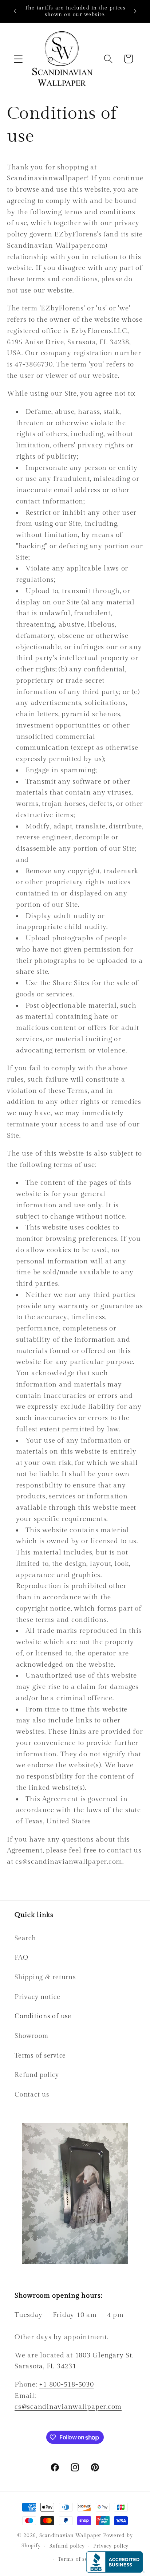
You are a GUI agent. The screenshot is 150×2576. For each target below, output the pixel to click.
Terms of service (40, 2056)
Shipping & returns (45, 1977)
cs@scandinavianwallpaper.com (68, 2407)
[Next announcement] (135, 11)
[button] (18, 59)
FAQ (21, 1958)
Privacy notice (37, 1997)
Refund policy (37, 2075)
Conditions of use (43, 2016)
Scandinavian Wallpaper (70, 2536)
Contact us (32, 2095)
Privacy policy (111, 2546)
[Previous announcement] (15, 11)
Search (25, 1938)
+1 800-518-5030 (66, 2384)
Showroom (31, 2036)
